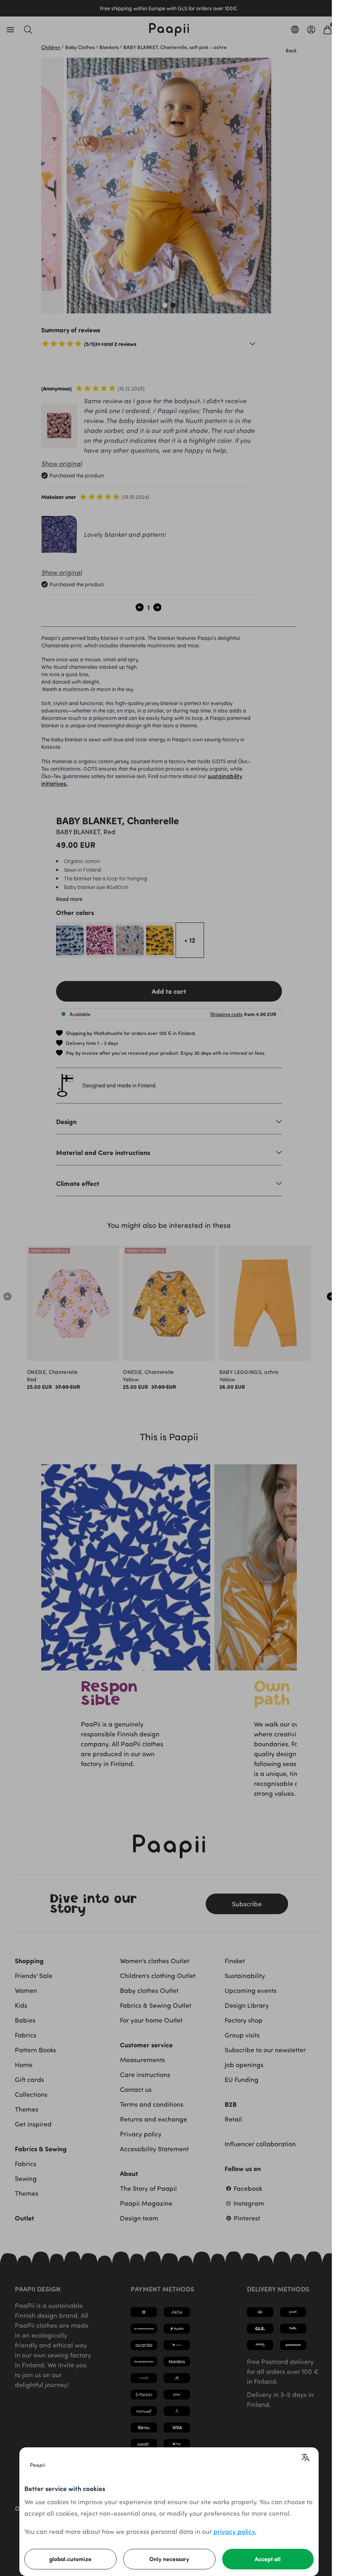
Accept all (268, 2559)
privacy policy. (235, 2531)
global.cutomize (70, 2559)
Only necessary (169, 2559)
